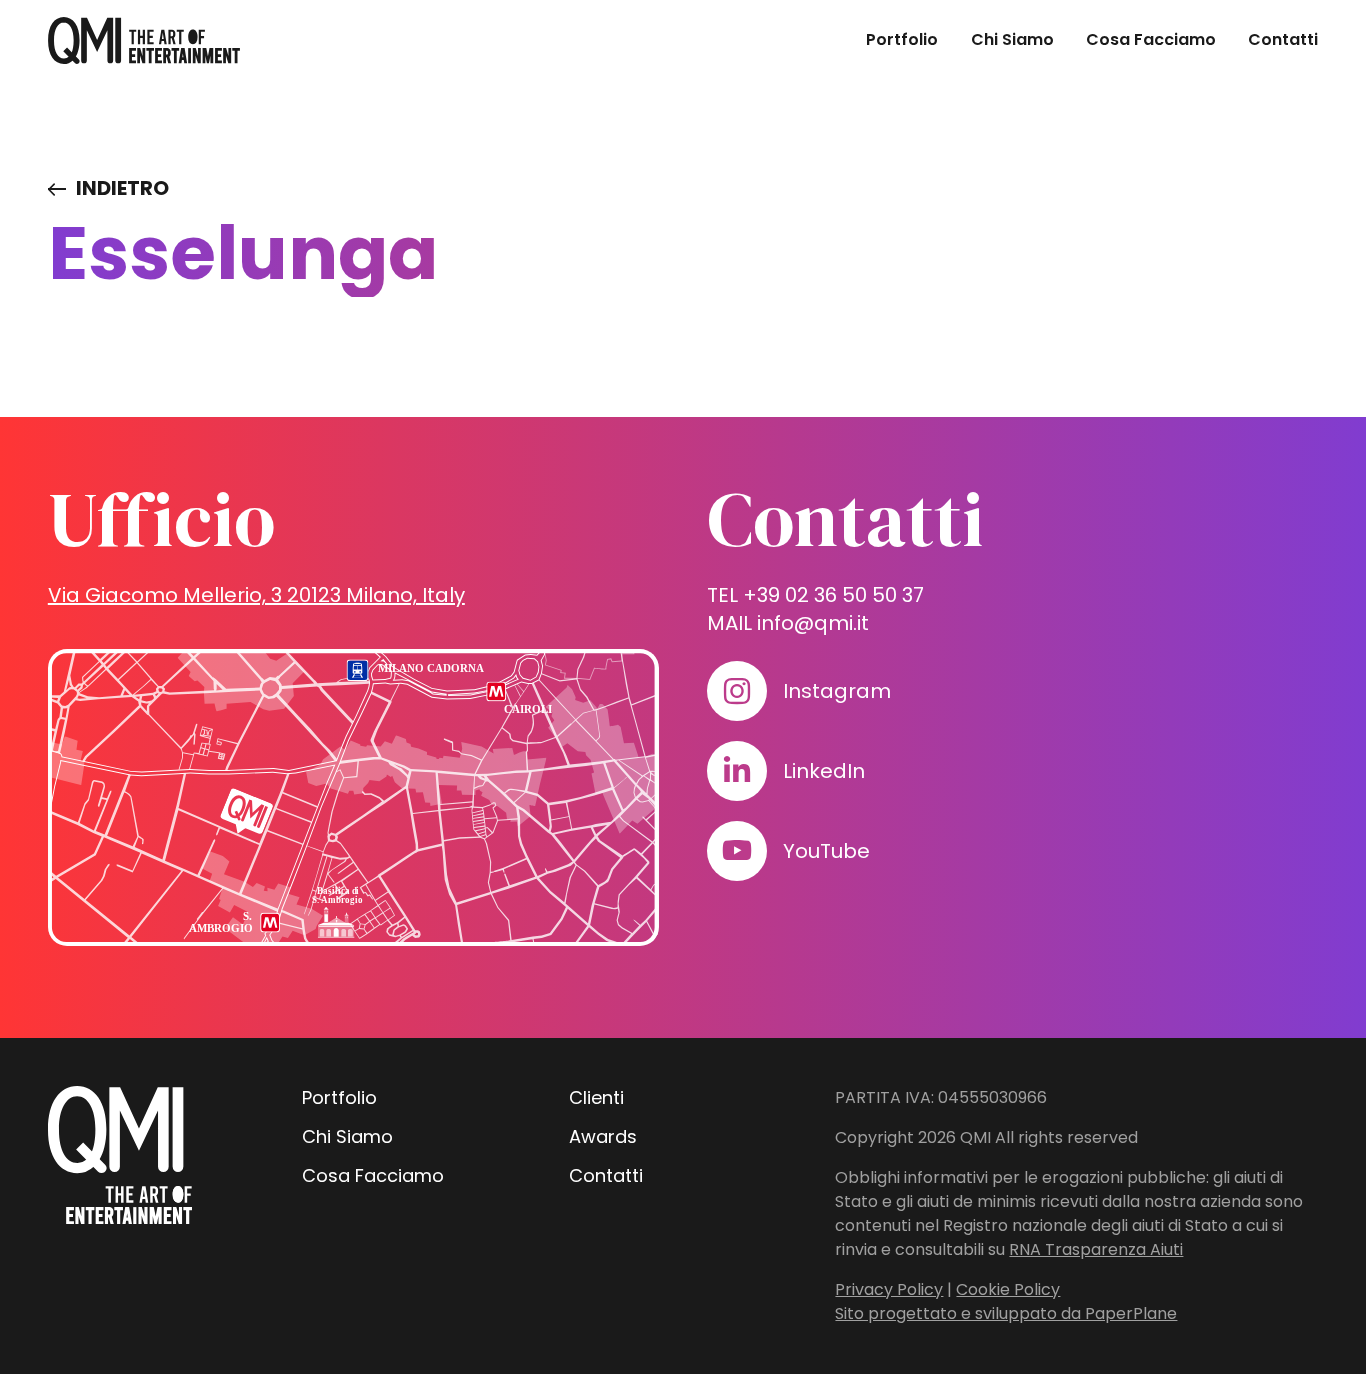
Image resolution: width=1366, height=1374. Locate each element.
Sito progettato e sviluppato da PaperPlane (1006, 1313)
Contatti (1283, 39)
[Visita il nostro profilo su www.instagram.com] (737, 691)
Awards (603, 1136)
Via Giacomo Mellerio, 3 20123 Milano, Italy (256, 595)
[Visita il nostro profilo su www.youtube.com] (737, 851)
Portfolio (902, 39)
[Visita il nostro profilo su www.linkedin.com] (737, 771)
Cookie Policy (1008, 1289)
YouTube (826, 851)
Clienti (596, 1097)
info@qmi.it (813, 623)
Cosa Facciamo (1151, 39)
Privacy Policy (889, 1289)
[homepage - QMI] (144, 40)
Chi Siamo (1012, 39)
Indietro (122, 188)
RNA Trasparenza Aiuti (1096, 1249)
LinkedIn (824, 771)
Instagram (837, 691)
